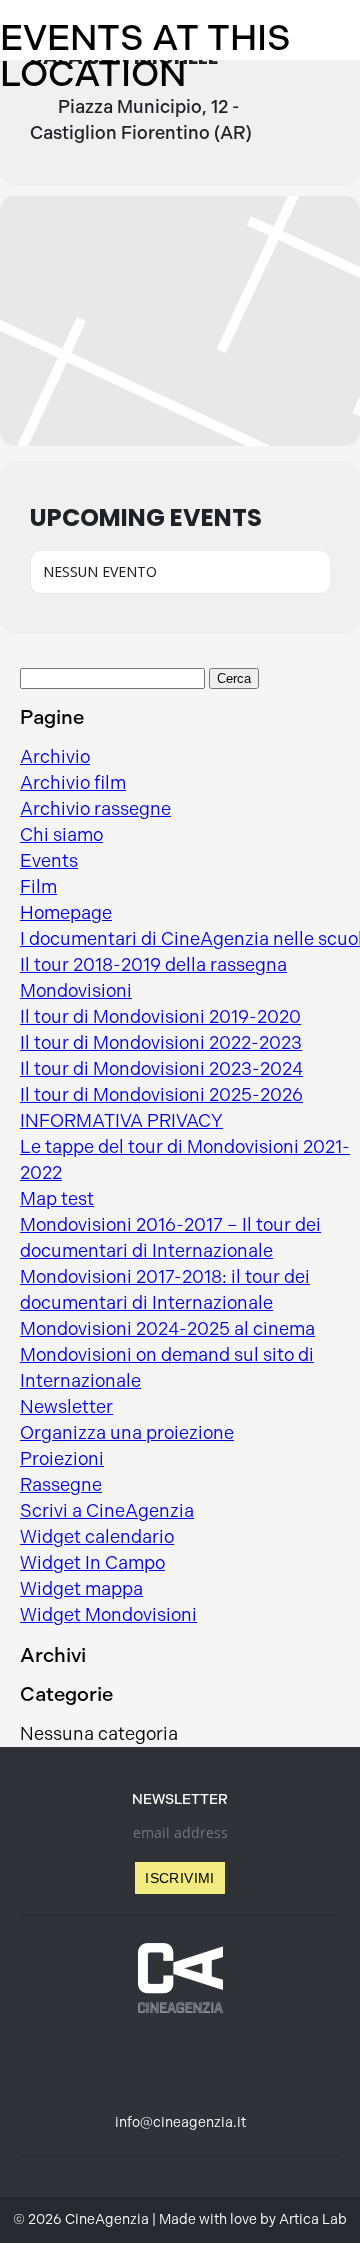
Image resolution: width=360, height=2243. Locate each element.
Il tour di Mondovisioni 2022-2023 (161, 1043)
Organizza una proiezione (127, 1433)
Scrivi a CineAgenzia (107, 1511)
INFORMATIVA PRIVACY (121, 1121)
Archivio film (73, 783)
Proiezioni (62, 1459)
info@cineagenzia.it (180, 2122)
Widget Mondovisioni (108, 1615)
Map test (57, 1199)
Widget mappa (81, 1589)
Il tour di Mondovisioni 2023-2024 (161, 1069)
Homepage (66, 913)
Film (38, 887)
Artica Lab (313, 2219)
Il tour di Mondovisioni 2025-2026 (161, 1095)
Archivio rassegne (95, 809)
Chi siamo (61, 835)
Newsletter (66, 1407)
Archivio (55, 757)
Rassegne (61, 1485)
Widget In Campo (92, 1563)
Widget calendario (97, 1537)
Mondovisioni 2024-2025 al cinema (167, 1329)
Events (49, 861)
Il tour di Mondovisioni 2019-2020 (160, 1017)
